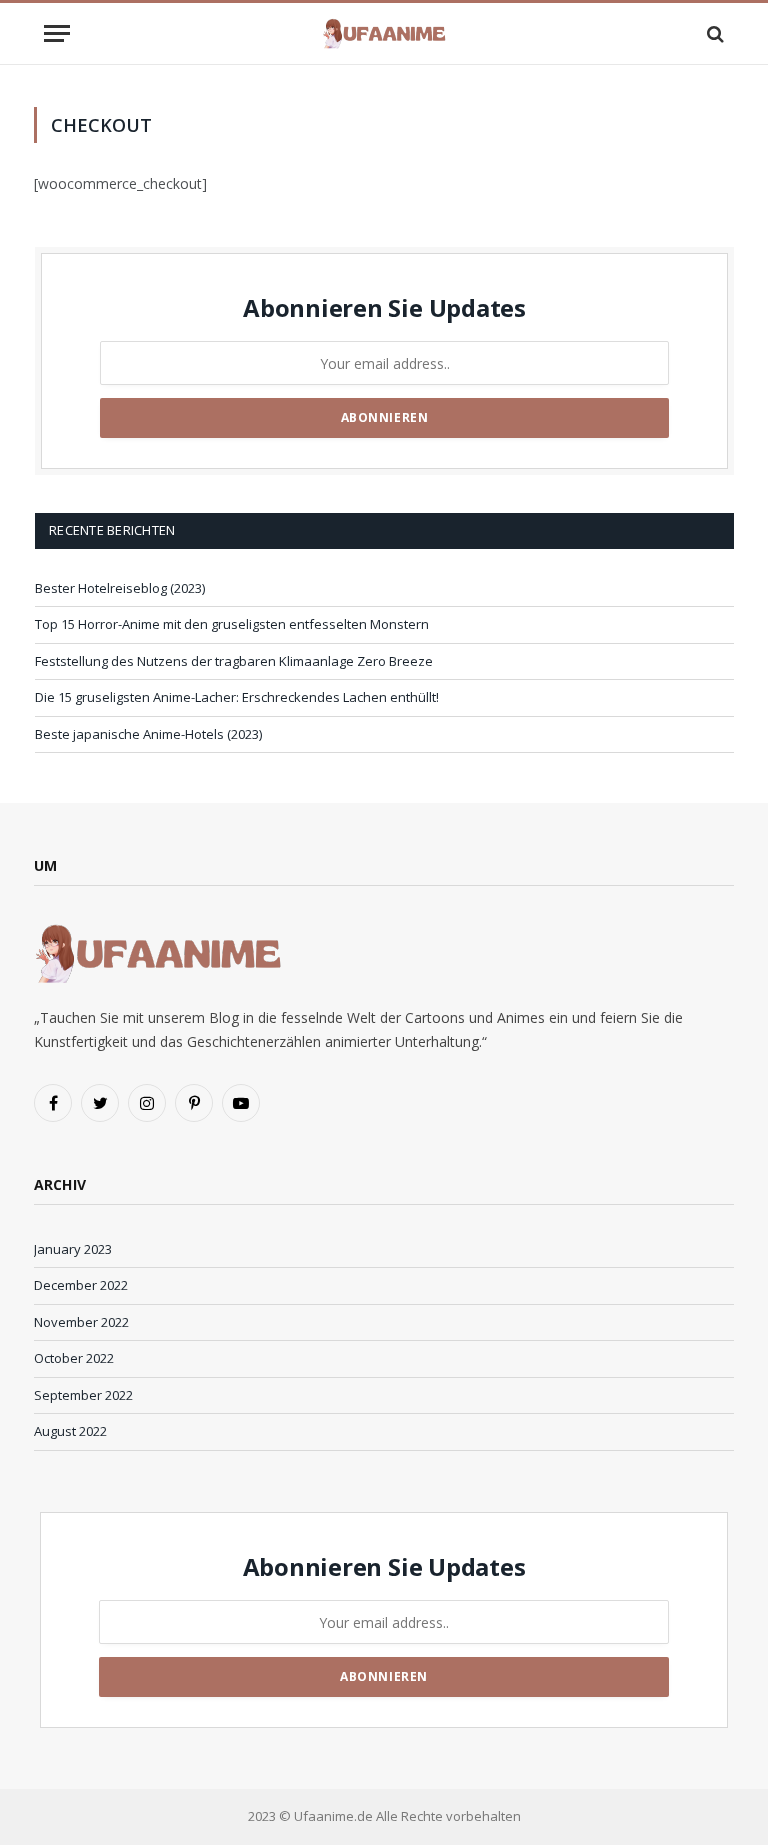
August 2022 (70, 1431)
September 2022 (83, 1395)
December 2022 (81, 1285)
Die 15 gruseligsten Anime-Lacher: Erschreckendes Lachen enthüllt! (237, 697)
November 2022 (81, 1322)
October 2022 (74, 1358)
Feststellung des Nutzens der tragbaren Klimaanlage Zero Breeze (234, 661)
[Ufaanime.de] (384, 33)
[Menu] (57, 33)
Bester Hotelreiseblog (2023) (120, 588)
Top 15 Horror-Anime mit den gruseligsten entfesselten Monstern (232, 624)
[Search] (713, 33)
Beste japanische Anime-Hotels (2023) (148, 734)
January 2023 (73, 1249)
